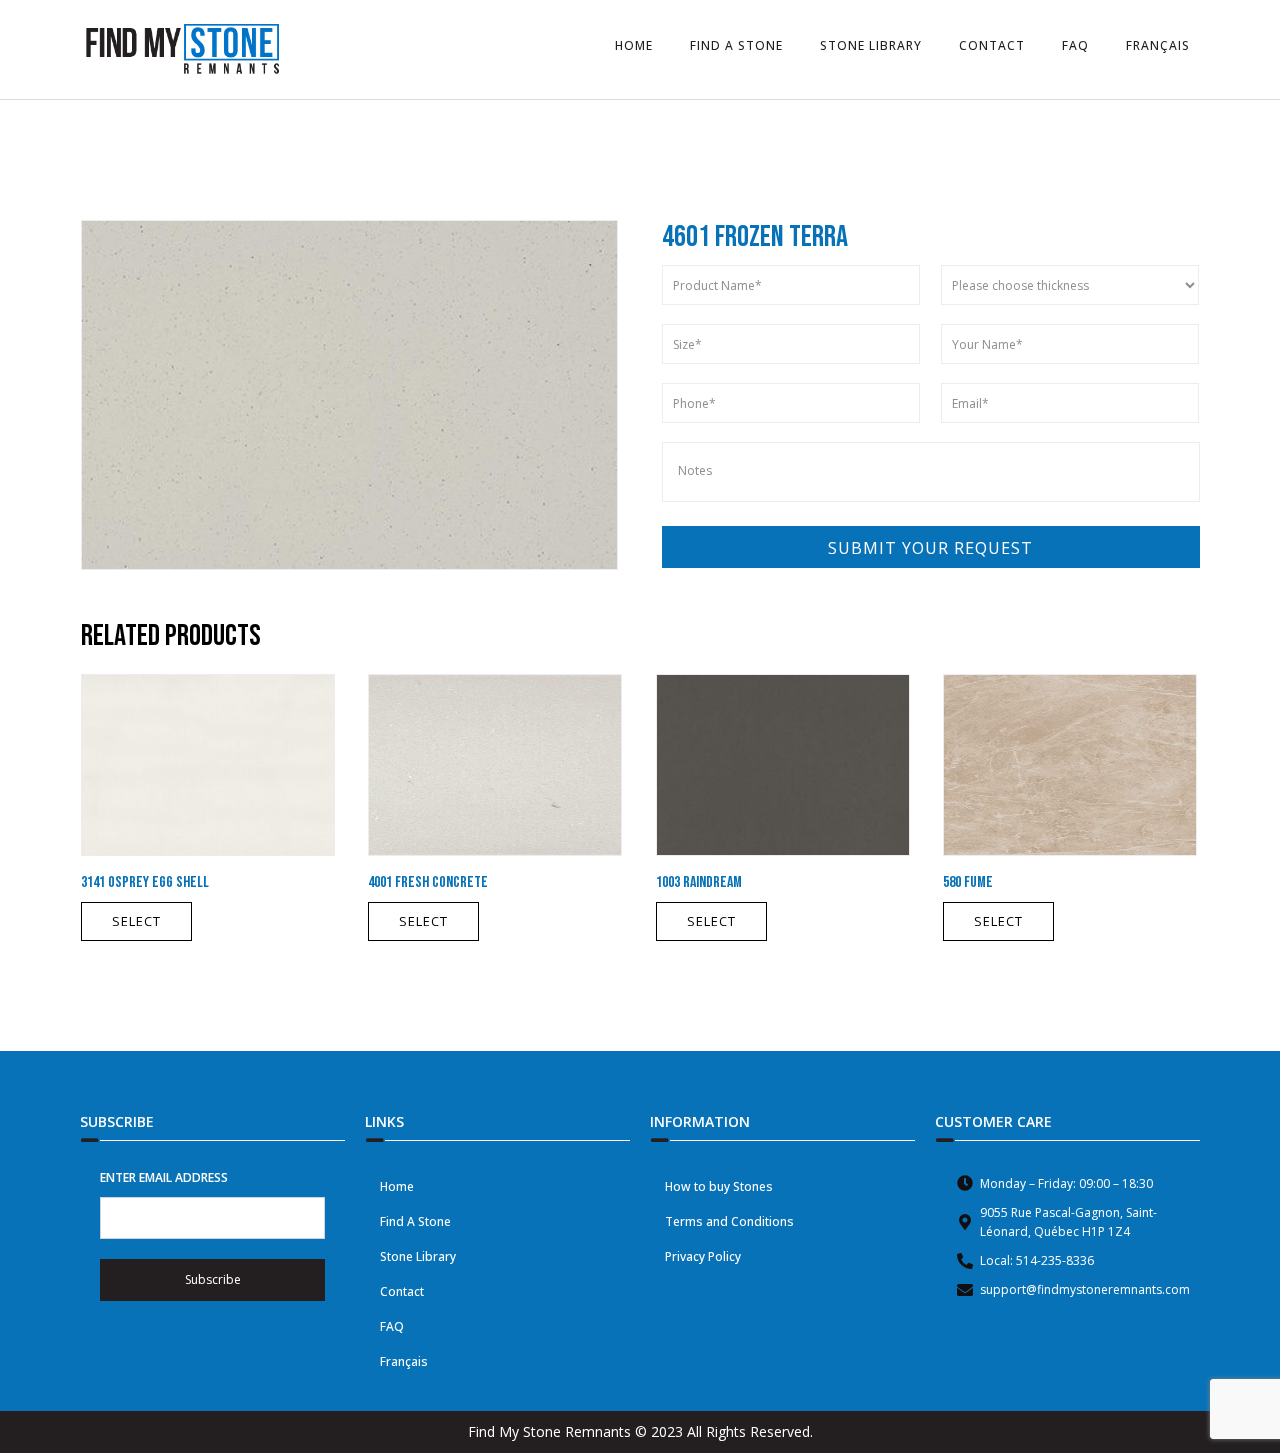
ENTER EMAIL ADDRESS (164, 1177)
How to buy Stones (719, 1186)
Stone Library (418, 1256)
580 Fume (968, 882)
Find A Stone (415, 1221)
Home (397, 1186)
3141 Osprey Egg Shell (145, 882)
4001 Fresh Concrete (428, 882)
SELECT (136, 921)
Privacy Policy (703, 1256)
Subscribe (213, 1279)
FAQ (392, 1326)
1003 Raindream (699, 882)
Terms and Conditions (729, 1221)
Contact (402, 1291)
